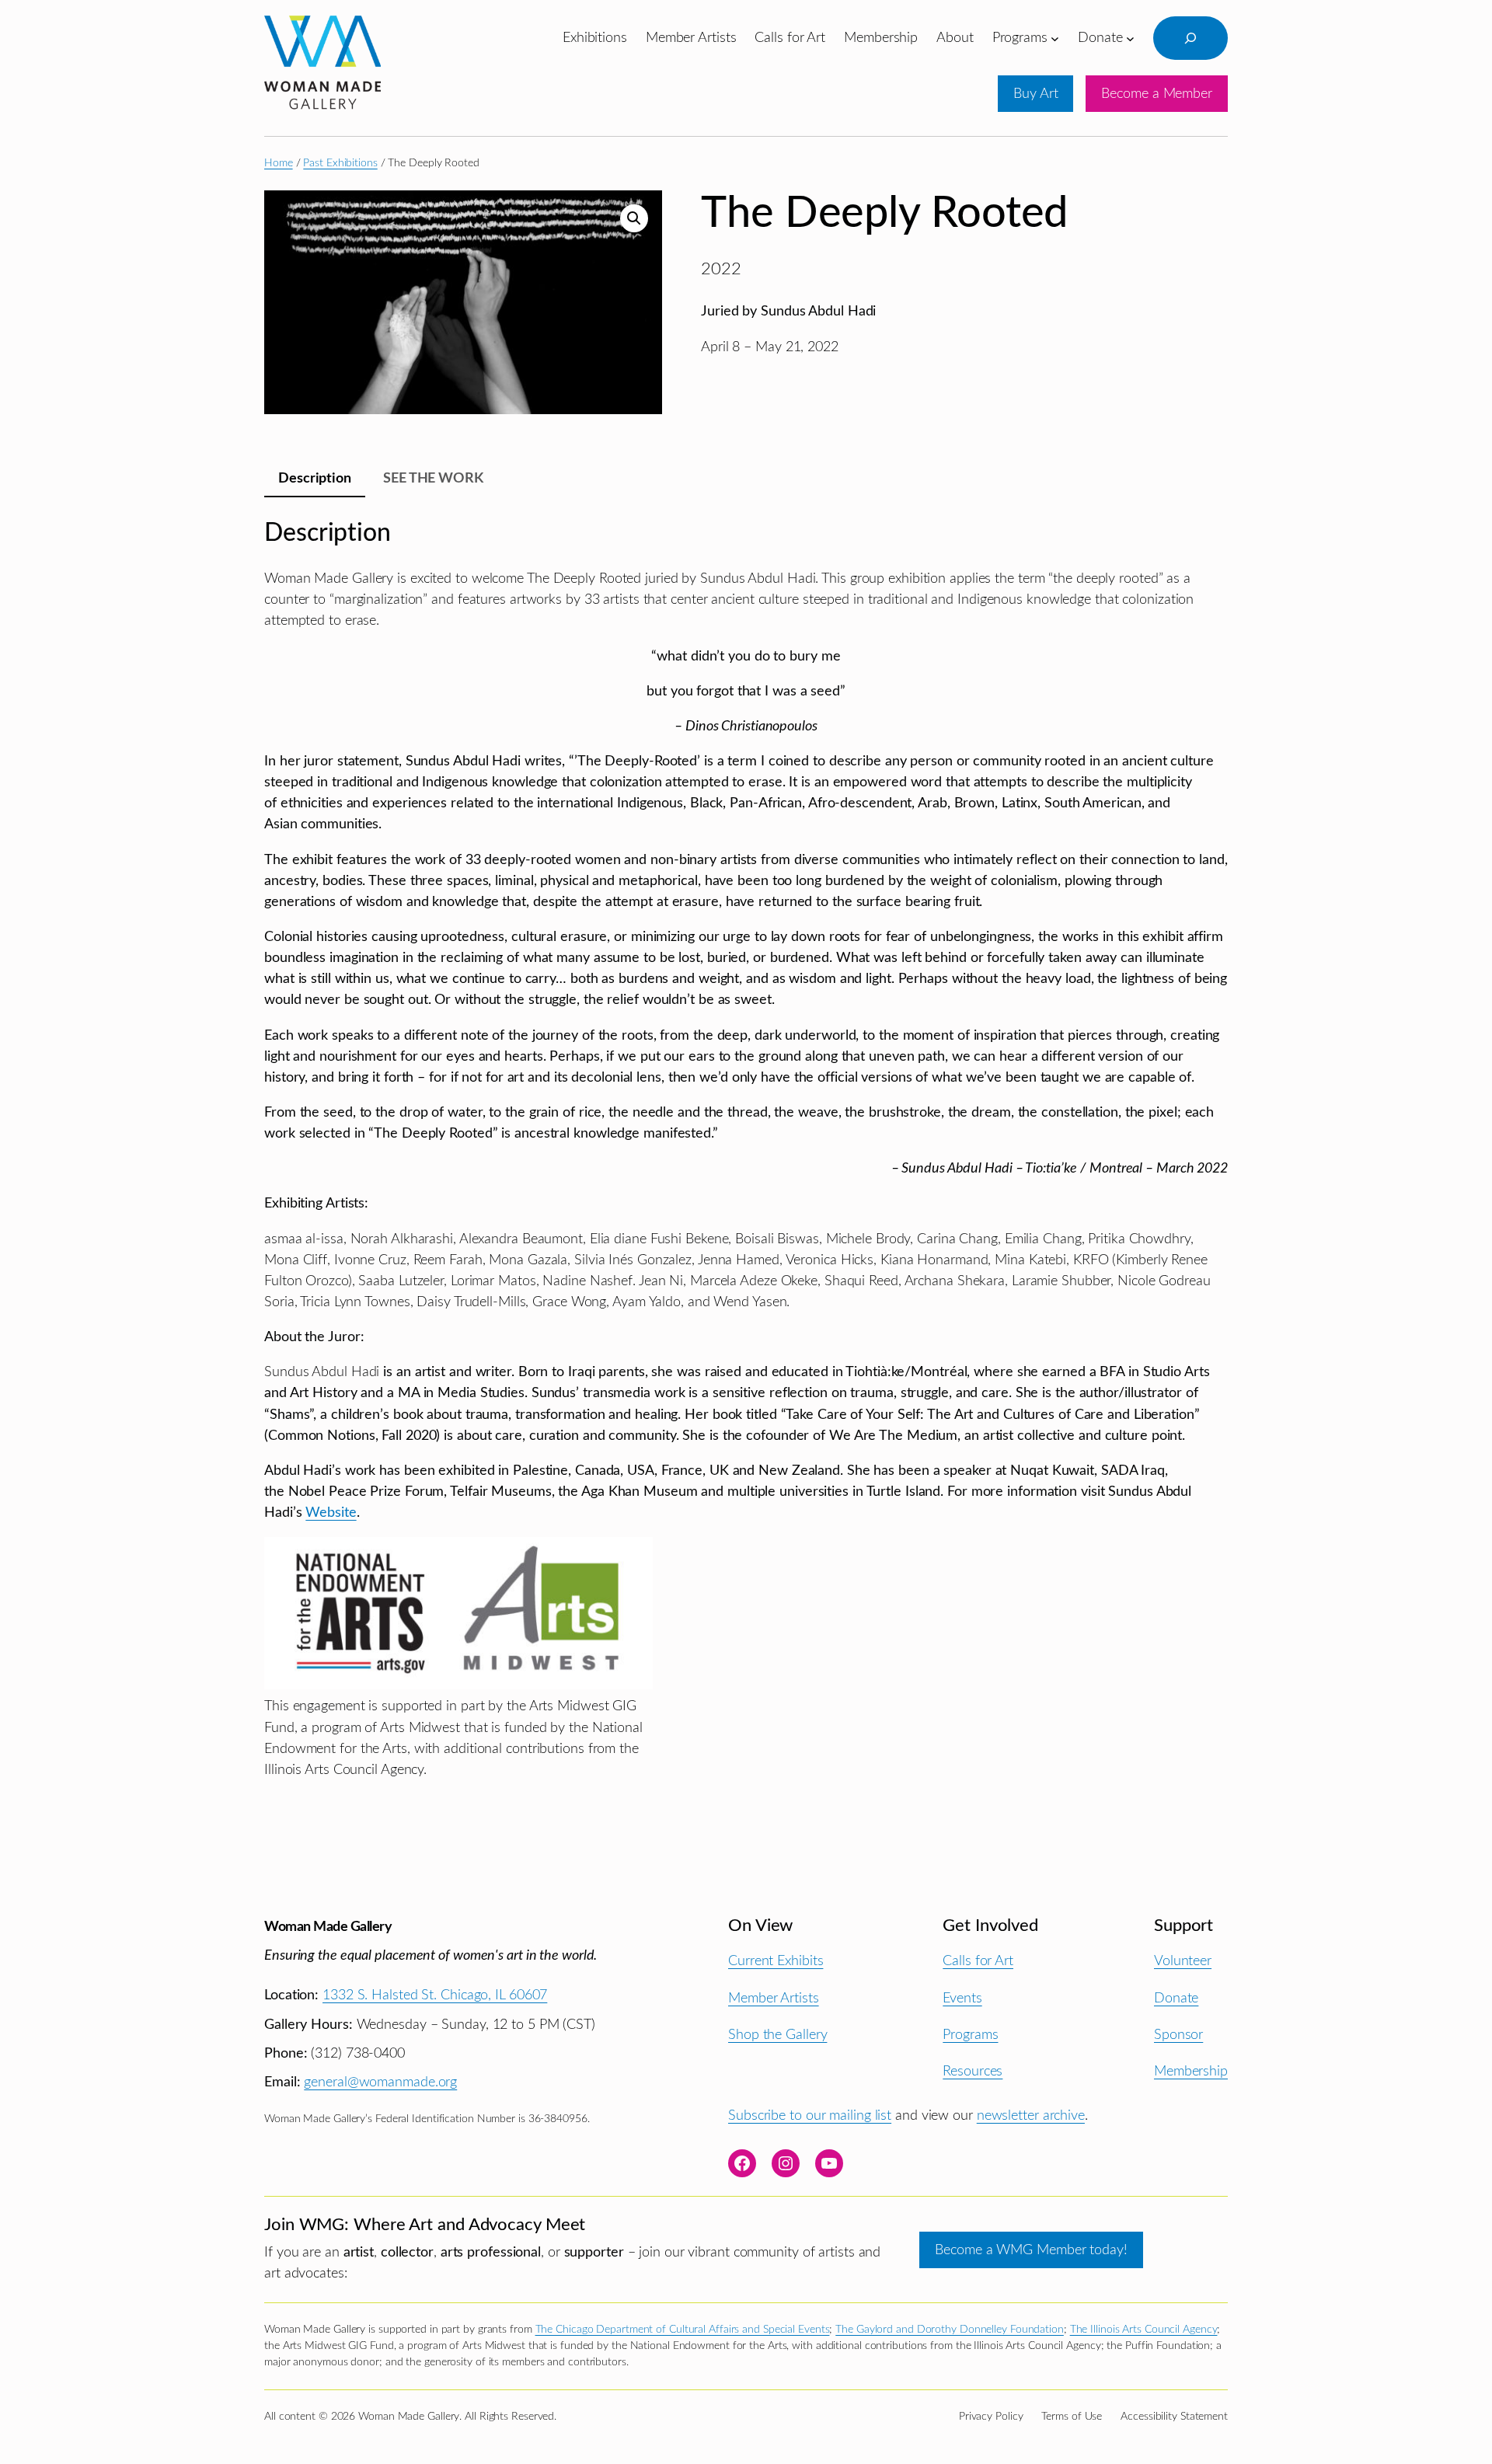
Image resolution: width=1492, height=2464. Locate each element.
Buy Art (1035, 94)
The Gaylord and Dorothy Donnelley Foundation (950, 2330)
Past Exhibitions (340, 163)
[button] (634, 218)
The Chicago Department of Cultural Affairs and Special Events (683, 2330)
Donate (1176, 1998)
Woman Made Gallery (328, 1927)
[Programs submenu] (1055, 38)
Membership (1191, 2071)
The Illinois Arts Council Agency (1144, 2330)
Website (331, 1513)
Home (279, 163)
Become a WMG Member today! (1031, 2250)
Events (962, 1998)
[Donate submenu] (1130, 38)
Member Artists (774, 1998)
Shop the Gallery (777, 2035)
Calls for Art (978, 1961)
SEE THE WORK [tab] (433, 478)
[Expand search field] (1190, 38)
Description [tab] (315, 478)
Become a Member (1157, 94)
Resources (973, 2071)
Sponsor (1178, 2035)
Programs (970, 2035)
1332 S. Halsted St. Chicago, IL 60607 (435, 1995)
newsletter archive (1031, 2115)
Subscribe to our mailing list (810, 2115)
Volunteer (1183, 1961)
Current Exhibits (776, 1961)
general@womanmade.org (380, 2082)
